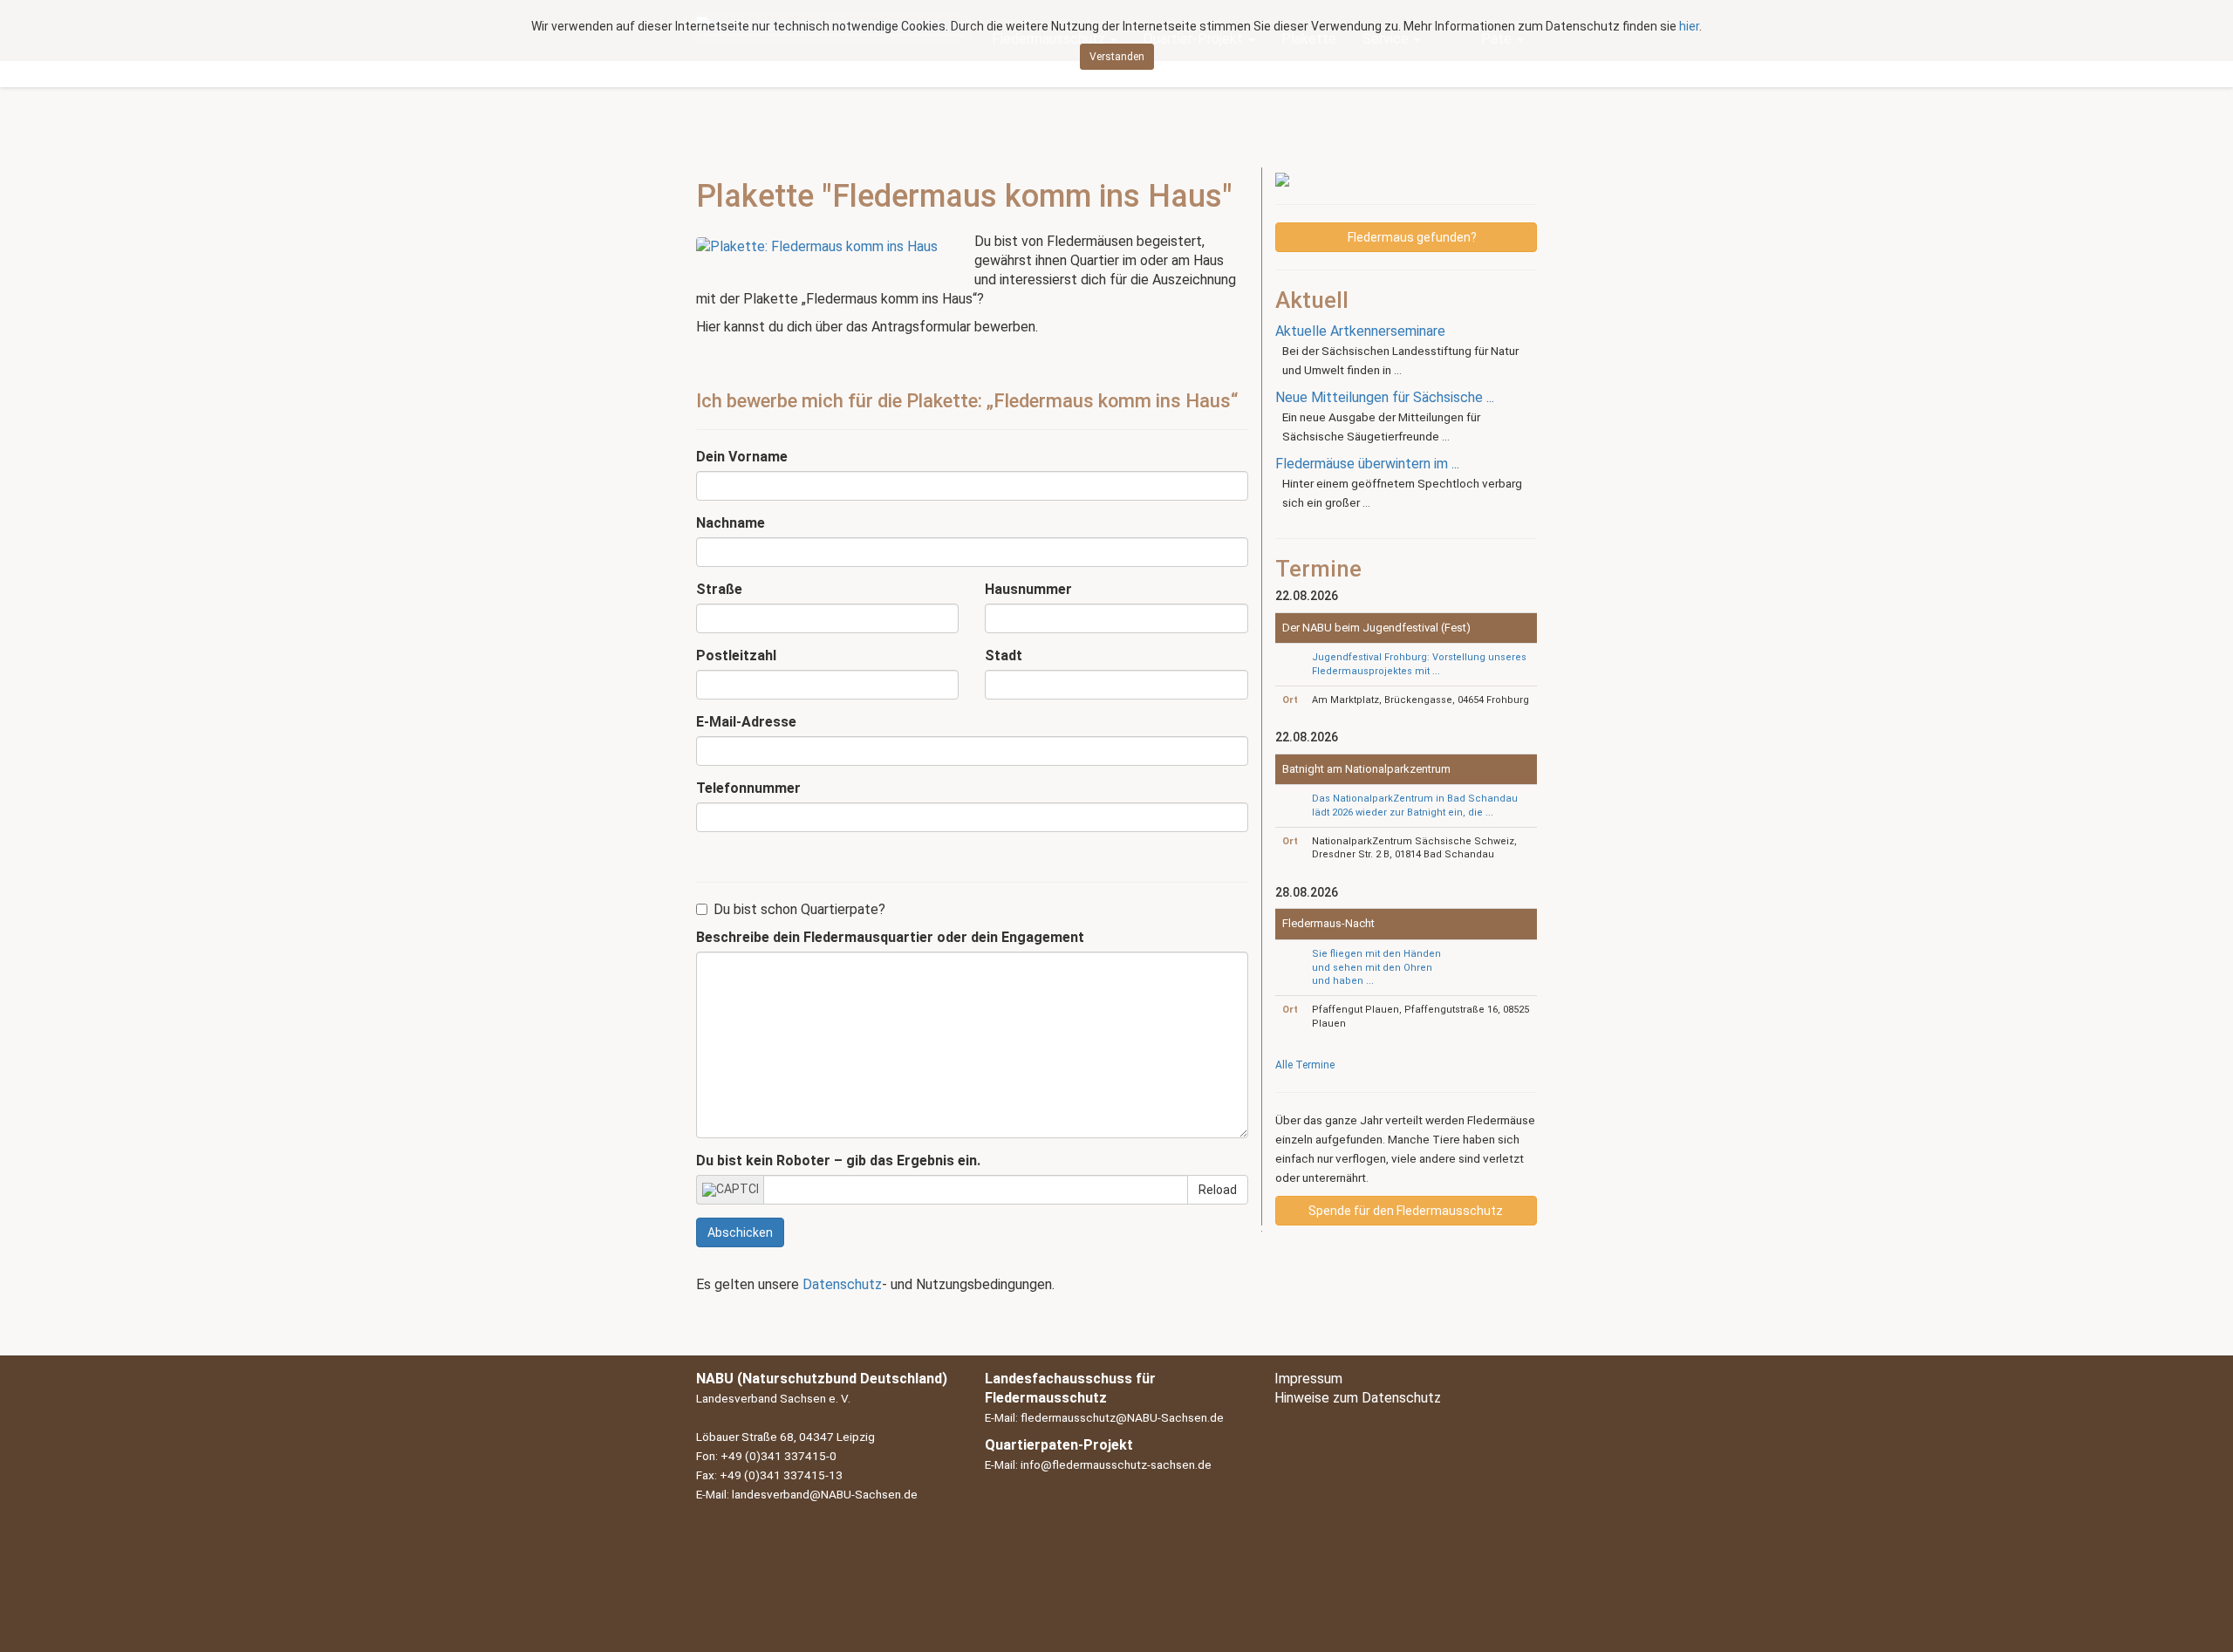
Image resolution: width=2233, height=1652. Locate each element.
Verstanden (1117, 57)
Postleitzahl (736, 655)
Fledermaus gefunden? (1411, 237)
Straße (719, 589)
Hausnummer (1028, 589)
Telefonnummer (748, 788)
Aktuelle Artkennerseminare (1360, 331)
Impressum (1308, 1379)
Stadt (1004, 655)
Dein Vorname (742, 457)
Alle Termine (1305, 1065)
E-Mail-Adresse (746, 722)
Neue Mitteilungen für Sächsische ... (1385, 397)
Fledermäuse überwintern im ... (1367, 464)
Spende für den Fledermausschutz (1406, 1211)
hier (1689, 26)
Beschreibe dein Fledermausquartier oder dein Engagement (890, 937)
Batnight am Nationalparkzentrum (1366, 769)
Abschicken (740, 1232)
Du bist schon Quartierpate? (799, 909)
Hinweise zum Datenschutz (1358, 1398)
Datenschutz (842, 1284)
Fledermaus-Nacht (1328, 923)
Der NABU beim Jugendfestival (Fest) (1376, 628)
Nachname (731, 523)
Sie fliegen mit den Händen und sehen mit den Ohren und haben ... (1376, 967)
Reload (1218, 1190)
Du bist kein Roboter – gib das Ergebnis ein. (838, 1160)
